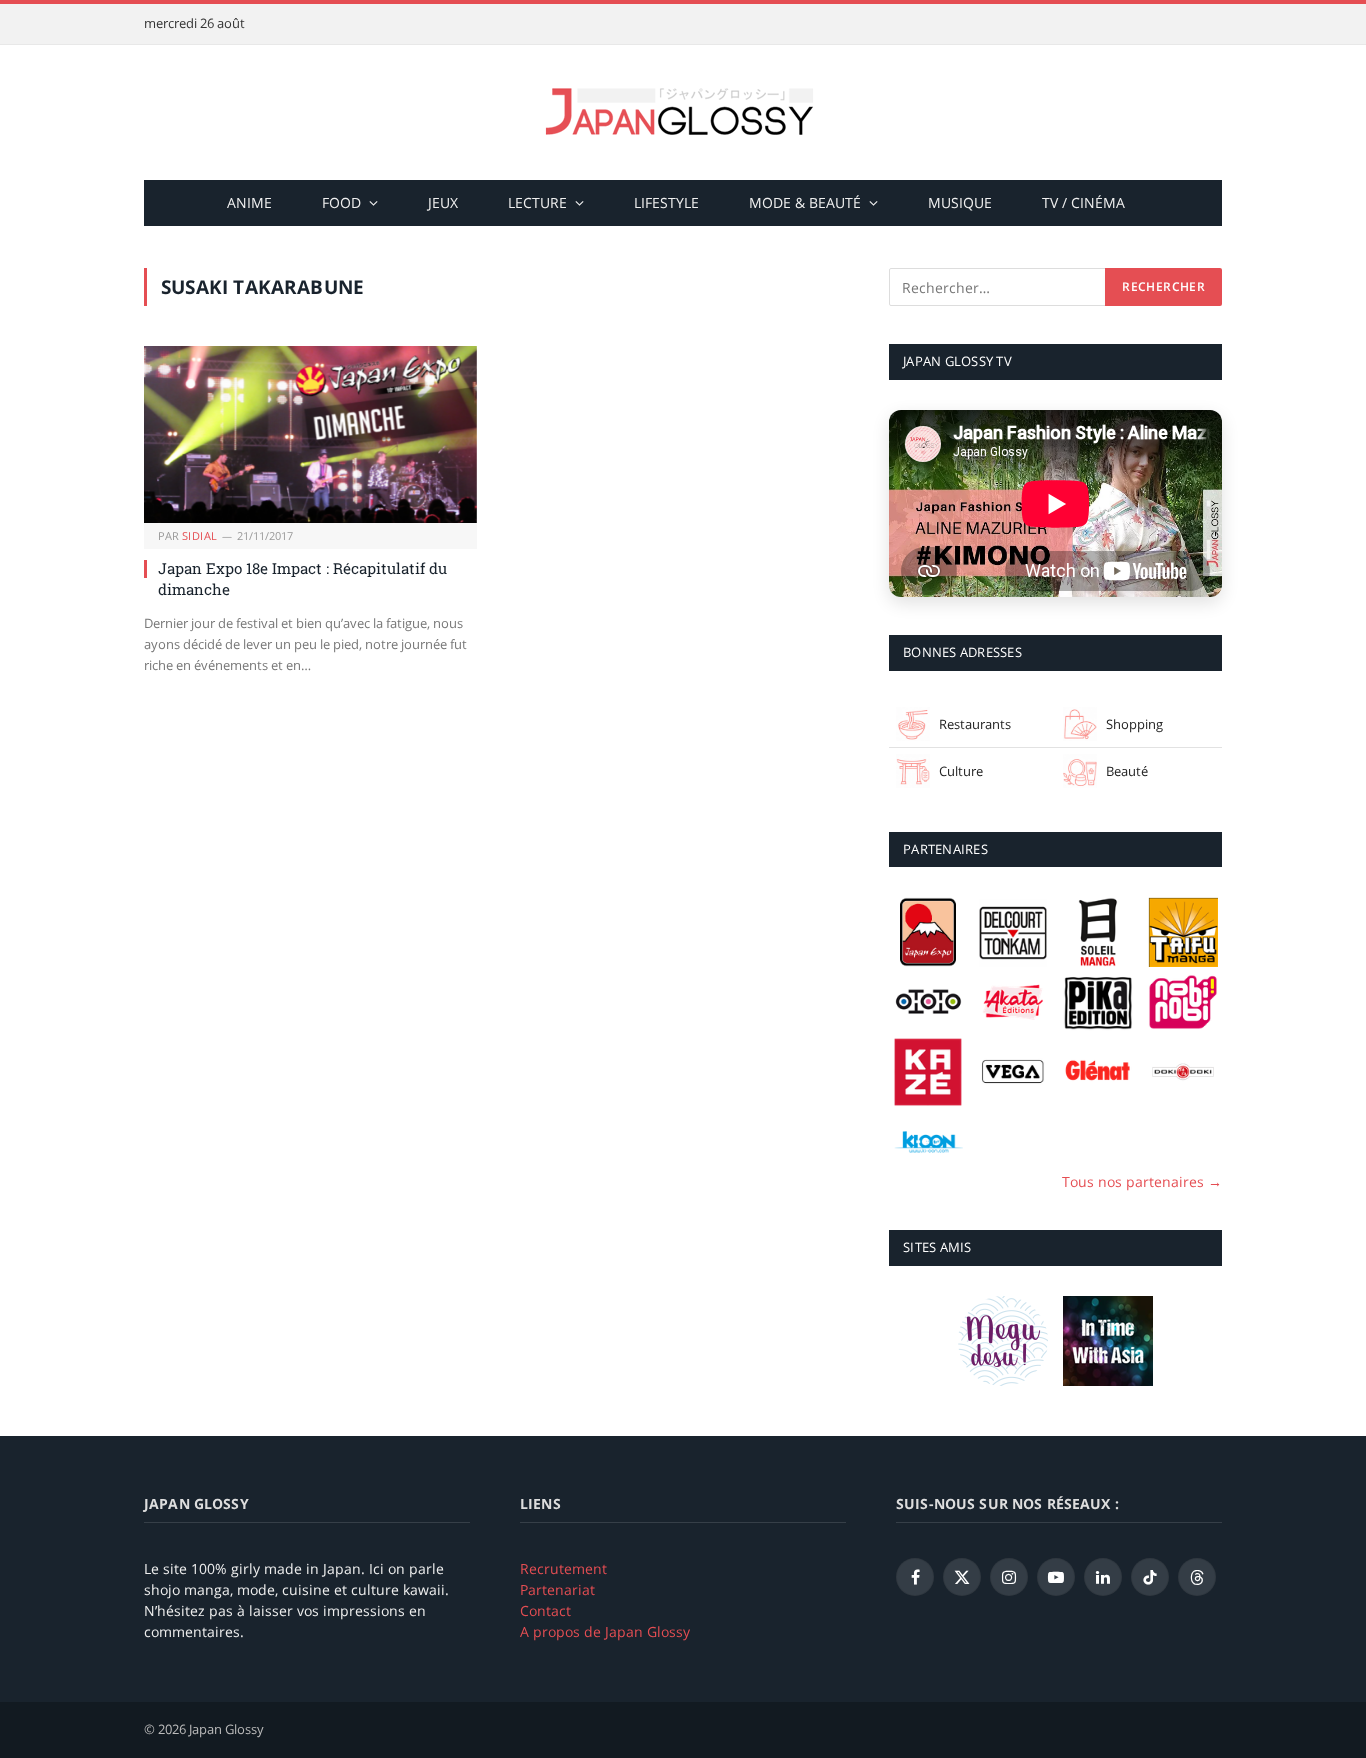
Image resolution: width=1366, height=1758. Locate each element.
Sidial (200, 535)
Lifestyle (666, 202)
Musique (960, 202)
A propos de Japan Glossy (605, 1631)
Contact (545, 1610)
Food (341, 202)
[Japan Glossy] (683, 112)
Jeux (443, 202)
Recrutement (563, 1568)
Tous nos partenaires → (1142, 1181)
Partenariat (557, 1589)
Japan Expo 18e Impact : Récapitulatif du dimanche (302, 578)
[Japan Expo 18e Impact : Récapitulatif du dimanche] (310, 434)
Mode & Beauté (805, 202)
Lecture (537, 202)
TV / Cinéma (1083, 202)
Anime (249, 202)
